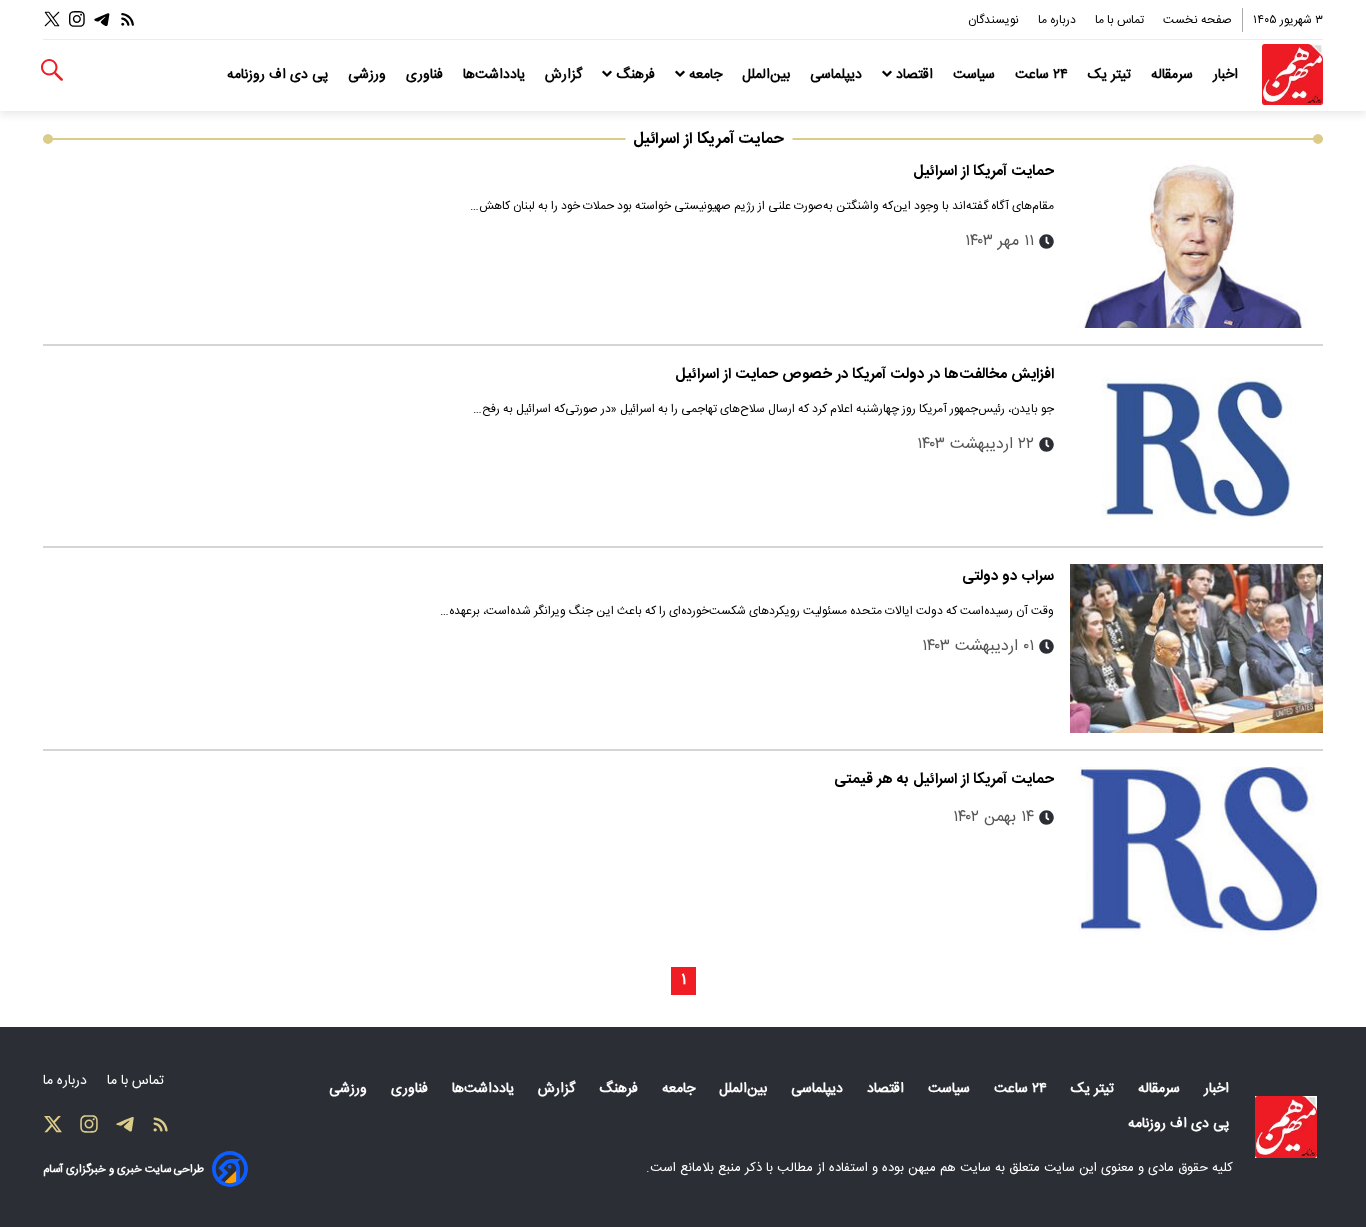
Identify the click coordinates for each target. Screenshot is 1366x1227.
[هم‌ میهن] (1286, 1127)
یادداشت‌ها (496, 75)
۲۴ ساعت (1043, 75)
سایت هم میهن (949, 1168)
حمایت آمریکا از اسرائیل (983, 171)
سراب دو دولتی (1008, 576)
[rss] (128, 19)
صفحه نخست (1197, 20)
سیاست (976, 75)
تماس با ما (1121, 20)
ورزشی (369, 75)
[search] (52, 70)
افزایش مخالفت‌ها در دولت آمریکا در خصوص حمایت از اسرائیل (864, 374)
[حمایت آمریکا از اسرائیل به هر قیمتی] (1196, 851)
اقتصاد (914, 75)
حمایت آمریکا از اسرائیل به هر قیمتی (944, 779)
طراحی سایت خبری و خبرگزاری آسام (123, 1169)
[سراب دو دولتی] (1196, 648)
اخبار (1227, 75)
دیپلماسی (838, 75)
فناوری (426, 75)
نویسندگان (995, 20)
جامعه (705, 75)
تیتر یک (1111, 75)
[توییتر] (52, 19)
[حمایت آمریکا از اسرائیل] (1196, 243)
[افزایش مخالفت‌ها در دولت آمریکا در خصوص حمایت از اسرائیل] (1196, 446)
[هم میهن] (1292, 74)
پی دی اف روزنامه (279, 75)
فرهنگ (635, 75)
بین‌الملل (768, 75)
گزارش (565, 75)
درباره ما (1058, 20)
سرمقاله (1174, 75)
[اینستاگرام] (77, 19)
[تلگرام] (102, 19)
